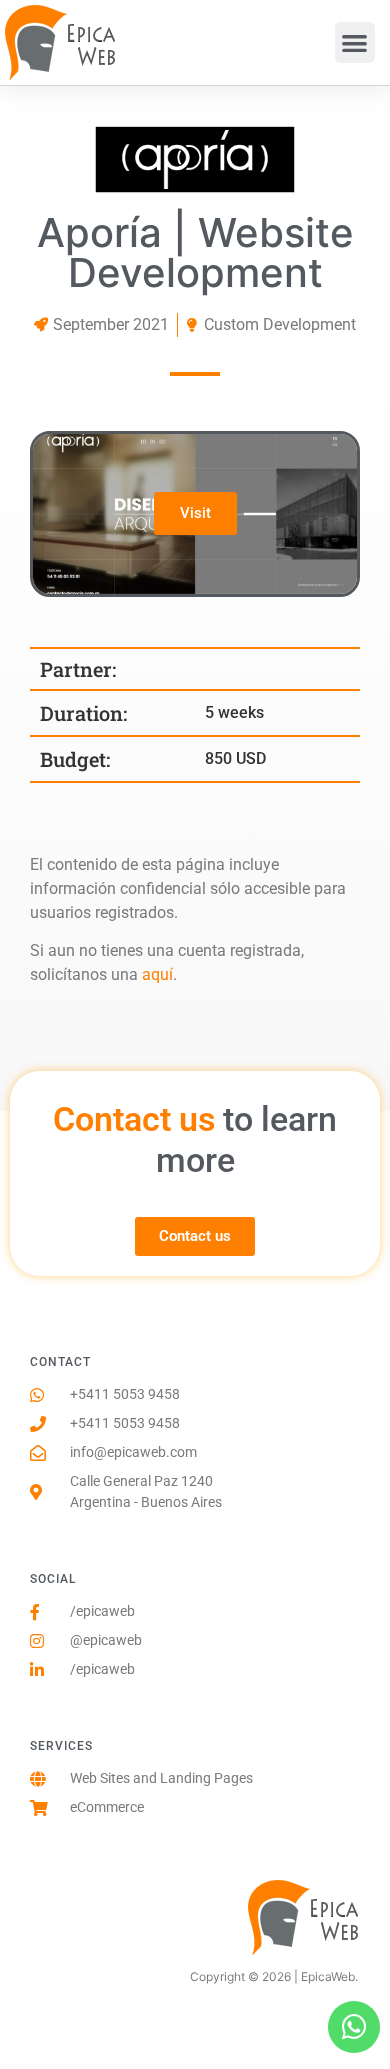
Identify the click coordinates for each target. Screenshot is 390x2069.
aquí (157, 974)
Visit (195, 513)
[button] (355, 42)
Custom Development (280, 324)
